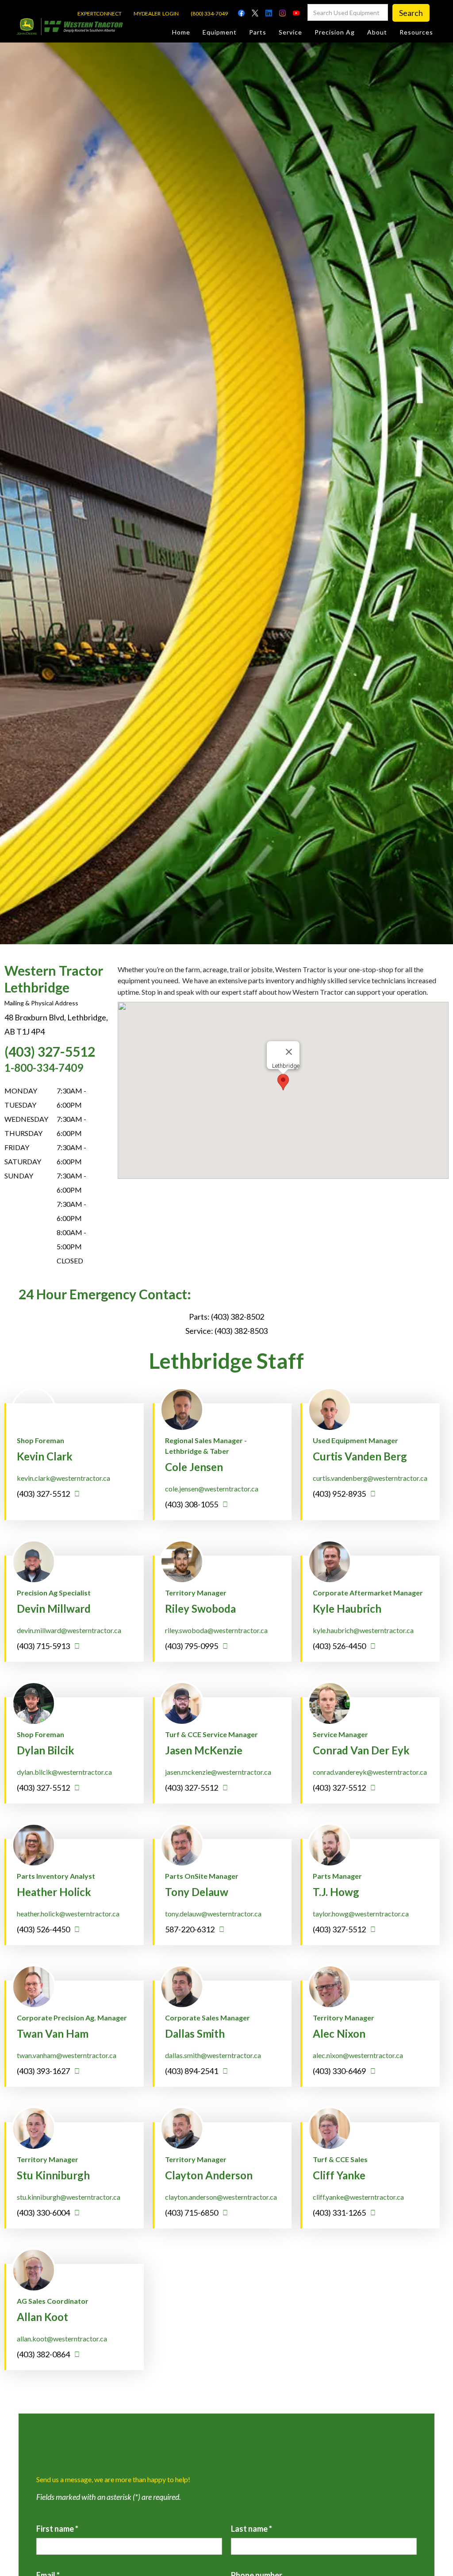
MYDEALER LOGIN (156, 14)
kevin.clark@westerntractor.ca (63, 1478)
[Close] (289, 1052)
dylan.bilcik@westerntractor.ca (64, 1772)
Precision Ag (335, 32)
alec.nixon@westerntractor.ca (358, 2055)
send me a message (135, 1406)
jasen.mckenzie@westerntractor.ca (218, 1772)
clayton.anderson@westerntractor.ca (221, 2197)
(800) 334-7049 (209, 14)
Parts (258, 32)
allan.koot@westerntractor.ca (62, 2338)
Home (181, 32)
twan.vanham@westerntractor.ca (67, 2055)
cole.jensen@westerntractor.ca (212, 1489)
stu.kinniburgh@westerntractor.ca (69, 2197)
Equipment (220, 32)
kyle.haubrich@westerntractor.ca (363, 1630)
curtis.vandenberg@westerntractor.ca (370, 1478)
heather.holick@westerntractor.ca (68, 1914)
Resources (416, 32)
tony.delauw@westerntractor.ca (213, 1914)
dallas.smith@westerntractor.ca (213, 2055)
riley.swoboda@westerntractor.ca (216, 1630)
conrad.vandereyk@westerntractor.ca (370, 1772)
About (377, 32)
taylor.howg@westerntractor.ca (361, 1914)
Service (290, 32)
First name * (57, 2529)
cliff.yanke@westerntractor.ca (358, 2197)
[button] (283, 1082)
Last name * (251, 2529)
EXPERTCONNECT (100, 14)
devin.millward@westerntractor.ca (69, 1630)
